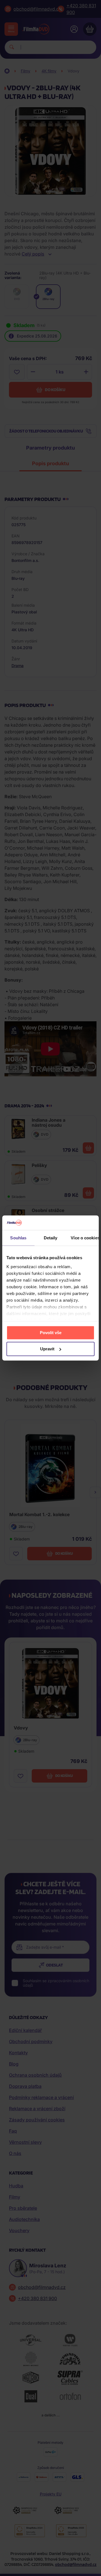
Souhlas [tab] (18, 1238)
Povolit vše (51, 1333)
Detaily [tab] (51, 1238)
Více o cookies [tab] (85, 1238)
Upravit (47, 1349)
